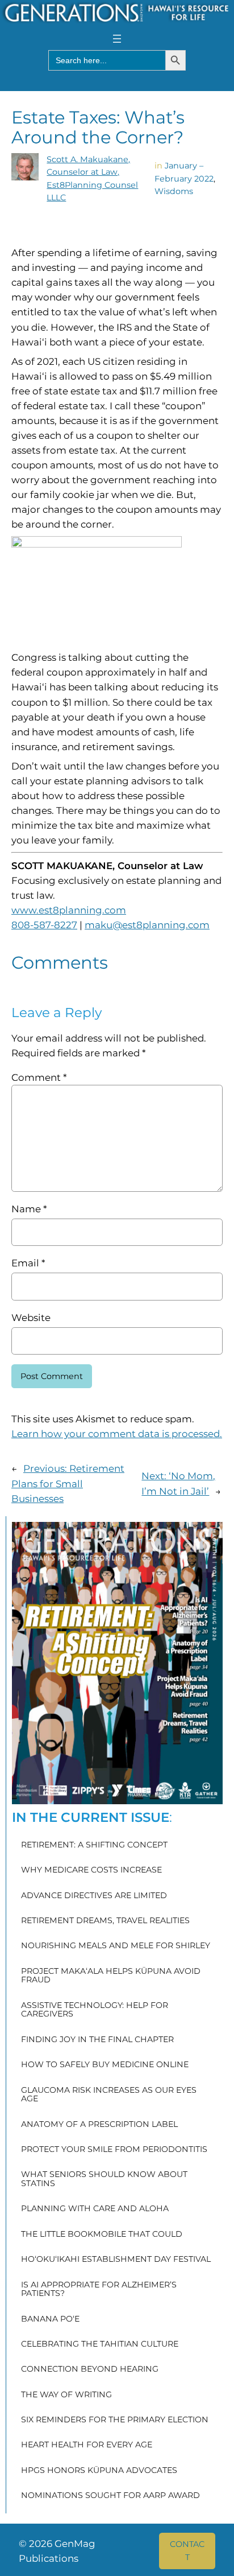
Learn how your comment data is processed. (117, 1434)
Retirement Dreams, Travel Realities (105, 1921)
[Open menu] (117, 39)
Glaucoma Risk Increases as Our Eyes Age (109, 2095)
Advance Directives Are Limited (94, 1896)
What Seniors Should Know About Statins (104, 2179)
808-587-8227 (44, 925)
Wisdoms (174, 191)
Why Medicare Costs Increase (91, 1870)
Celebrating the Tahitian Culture (100, 2344)
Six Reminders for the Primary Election (115, 2420)
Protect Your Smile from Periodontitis (114, 2150)
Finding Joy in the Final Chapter (97, 2040)
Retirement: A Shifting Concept (94, 1845)
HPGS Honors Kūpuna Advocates (99, 2471)
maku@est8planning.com (147, 925)
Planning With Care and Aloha (95, 2209)
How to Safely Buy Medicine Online (105, 2065)
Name (29, 1209)
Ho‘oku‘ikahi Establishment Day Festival (116, 2260)
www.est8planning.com (69, 910)
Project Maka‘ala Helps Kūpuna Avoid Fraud (111, 1976)
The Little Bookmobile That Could (102, 2235)
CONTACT (187, 2550)
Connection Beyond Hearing (90, 2369)
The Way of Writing (66, 2395)
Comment (39, 1077)
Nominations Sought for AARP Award (110, 2496)
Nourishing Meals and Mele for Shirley (116, 1946)
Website (31, 1318)
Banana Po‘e (50, 2319)
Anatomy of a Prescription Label (99, 2125)
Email (28, 1263)
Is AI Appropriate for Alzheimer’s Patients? (99, 2289)
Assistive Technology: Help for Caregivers (95, 2010)
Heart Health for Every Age (87, 2445)
